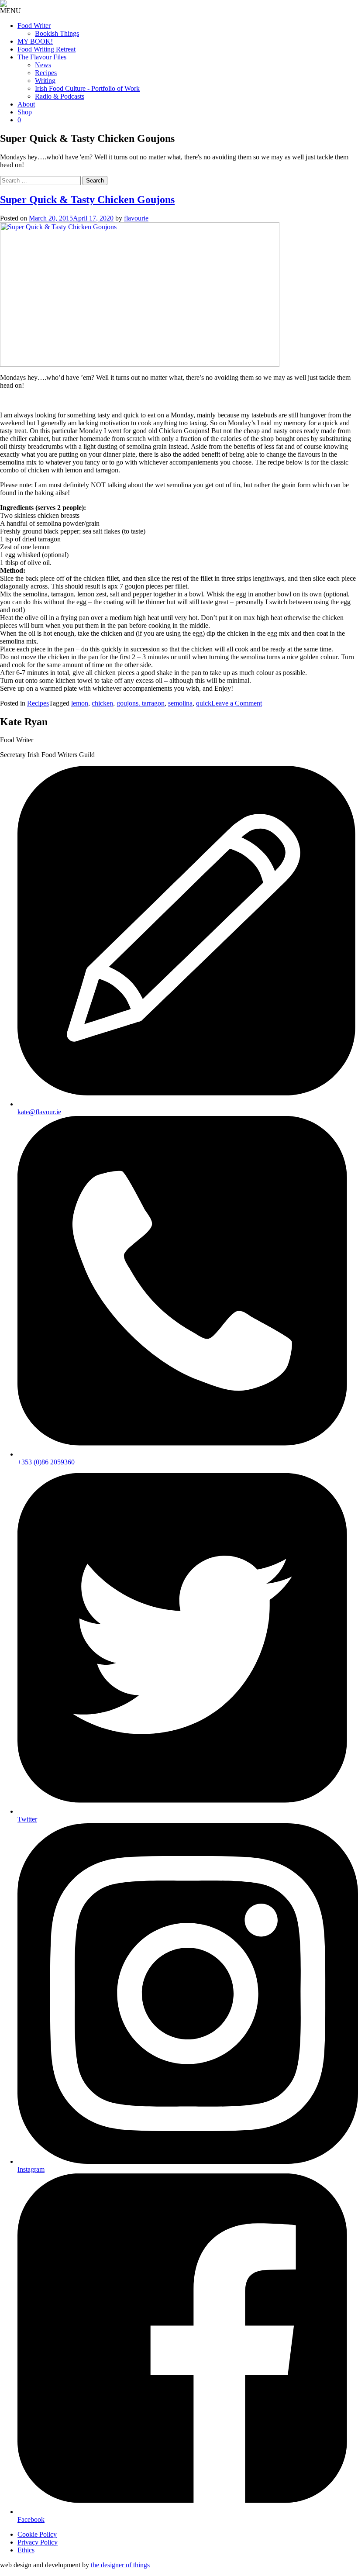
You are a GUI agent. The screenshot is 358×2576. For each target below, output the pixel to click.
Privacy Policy (38, 2542)
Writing (45, 81)
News (43, 65)
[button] (10, 11)
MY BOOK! (35, 41)
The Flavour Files (42, 57)
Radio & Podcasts (60, 96)
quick (204, 703)
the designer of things (120, 2565)
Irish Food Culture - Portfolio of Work (87, 88)
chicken (102, 703)
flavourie (136, 218)
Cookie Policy (37, 2534)
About (26, 104)
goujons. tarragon (141, 703)
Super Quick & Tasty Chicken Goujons (87, 200)
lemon (80, 703)
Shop (25, 112)
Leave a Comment (237, 703)
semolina (180, 703)
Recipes (46, 73)
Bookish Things (57, 33)
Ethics (26, 2550)
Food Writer (34, 26)
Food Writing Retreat (46, 49)
